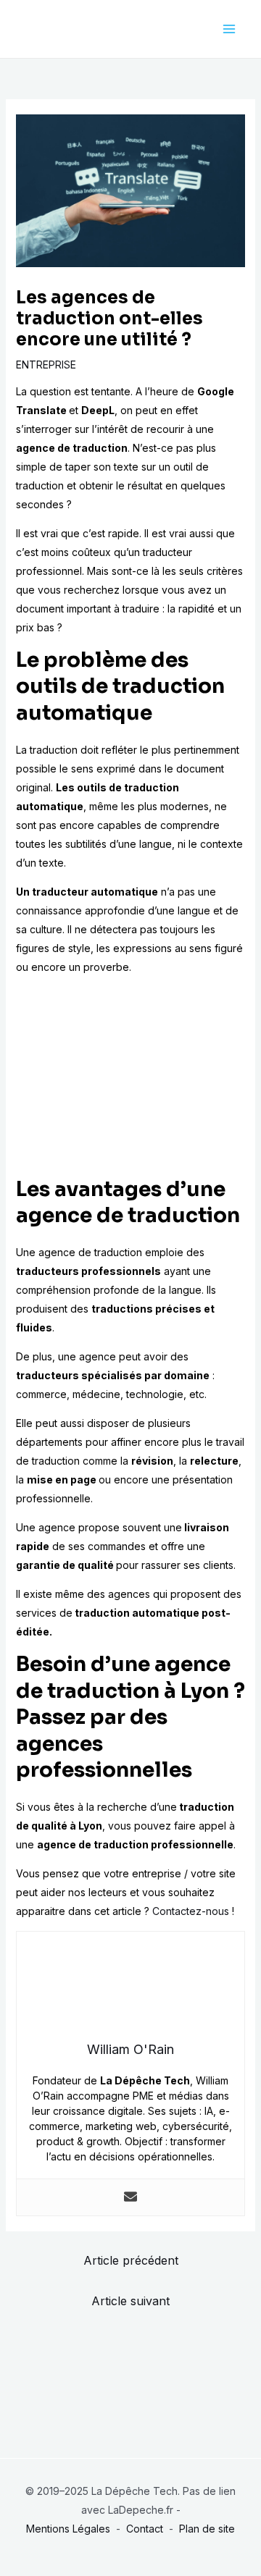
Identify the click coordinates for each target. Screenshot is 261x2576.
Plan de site (207, 2529)
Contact (145, 2529)
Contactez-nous (191, 1911)
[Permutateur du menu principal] (229, 29)
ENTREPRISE (46, 365)
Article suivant (130, 2301)
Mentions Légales (68, 2529)
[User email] (130, 2197)
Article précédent (131, 2260)
